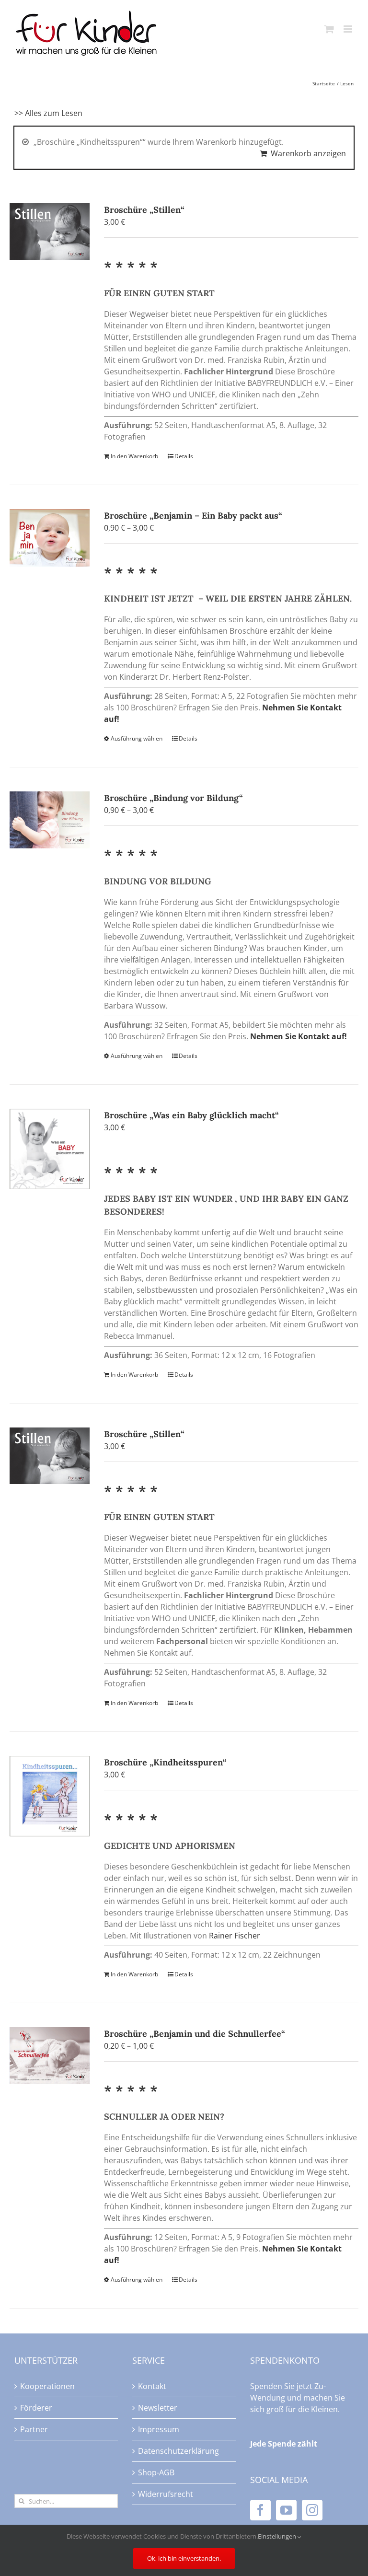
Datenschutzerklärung (178, 2451)
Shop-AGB (156, 2472)
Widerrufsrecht (166, 2494)
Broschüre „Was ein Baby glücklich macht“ (191, 1115)
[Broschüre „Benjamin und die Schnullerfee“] (50, 2056)
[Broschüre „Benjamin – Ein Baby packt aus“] (50, 538)
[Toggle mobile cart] (329, 29)
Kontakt (152, 2386)
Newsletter (158, 2408)
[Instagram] (312, 2510)
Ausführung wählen (137, 738)
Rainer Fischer (235, 1936)
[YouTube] (286, 2510)
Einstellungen (278, 2536)
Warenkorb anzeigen (308, 153)
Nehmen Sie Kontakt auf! (299, 1036)
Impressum (159, 2429)
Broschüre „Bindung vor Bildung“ (173, 798)
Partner (34, 2429)
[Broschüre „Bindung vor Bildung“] (50, 820)
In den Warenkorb (134, 456)
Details (184, 456)
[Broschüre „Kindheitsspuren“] (50, 1796)
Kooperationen (47, 2386)
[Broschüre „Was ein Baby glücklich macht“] (50, 1149)
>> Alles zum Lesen (48, 113)
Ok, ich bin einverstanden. (184, 2558)
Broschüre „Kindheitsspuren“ (165, 1762)
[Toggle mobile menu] (349, 29)
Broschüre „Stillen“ (144, 210)
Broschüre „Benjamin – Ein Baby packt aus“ (193, 516)
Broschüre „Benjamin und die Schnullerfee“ (195, 2034)
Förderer (36, 2408)
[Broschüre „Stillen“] (50, 232)
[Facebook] (260, 2510)
